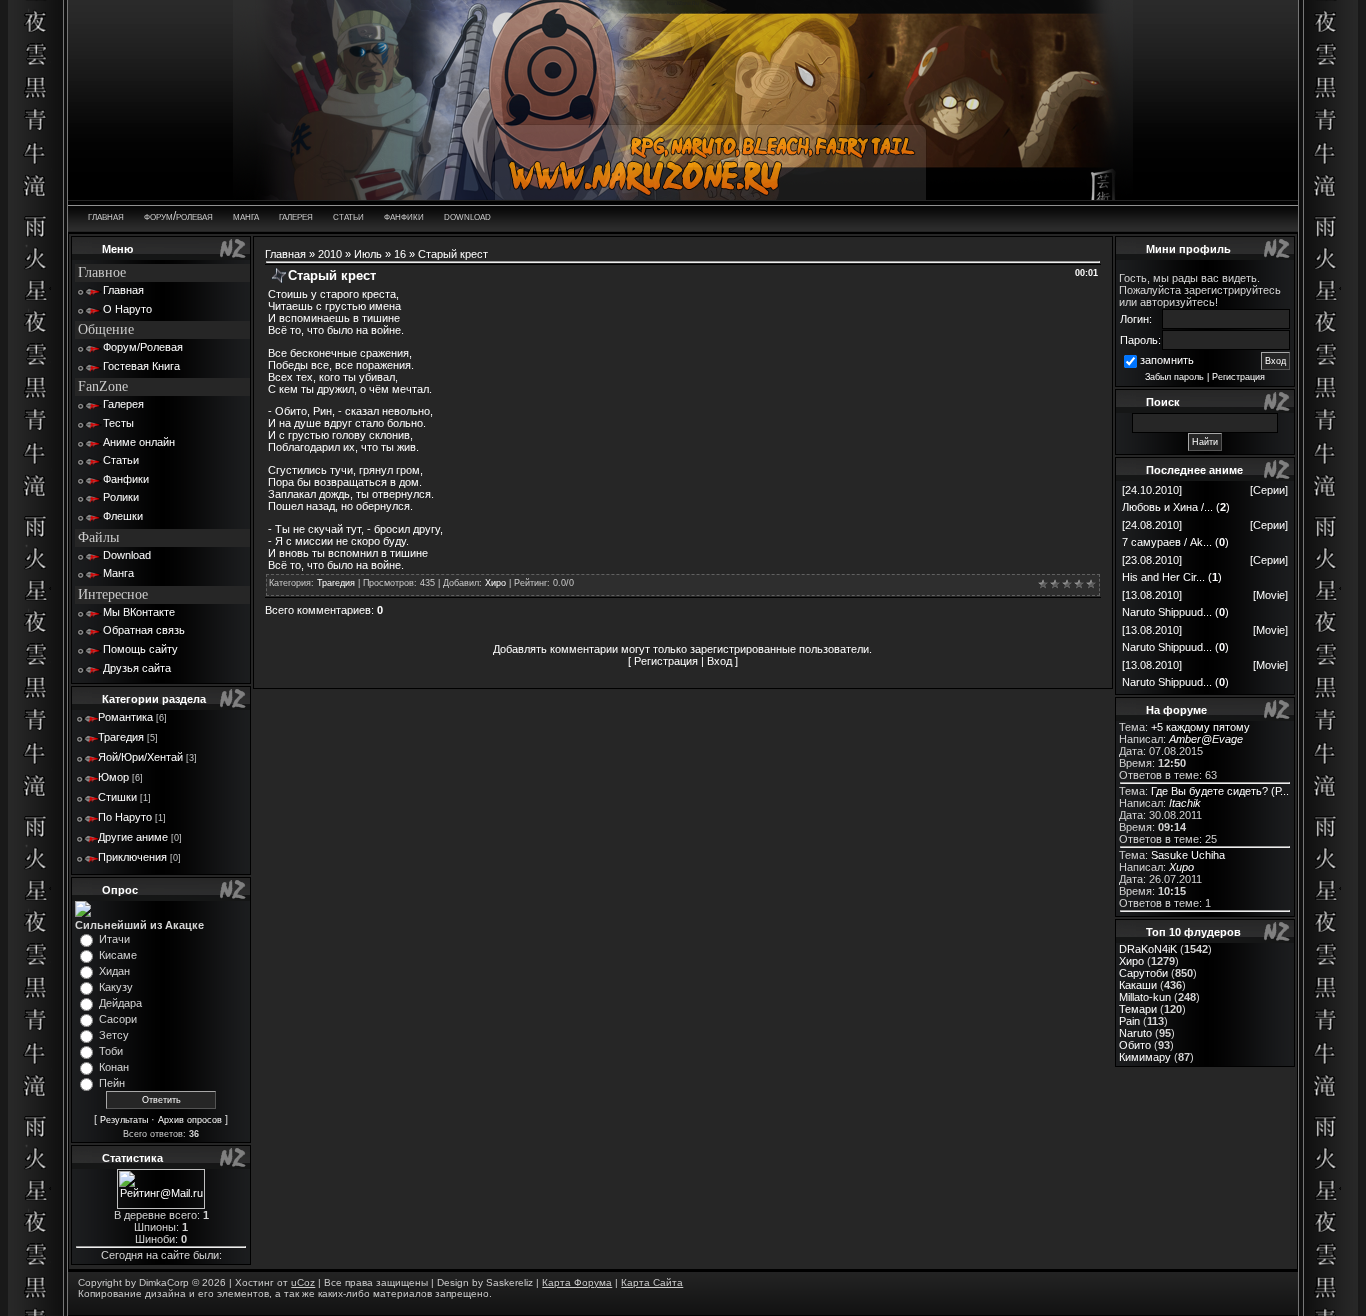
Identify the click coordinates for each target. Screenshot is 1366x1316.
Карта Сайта (652, 1282)
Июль (368, 254)
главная (106, 216)
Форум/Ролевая (143, 347)
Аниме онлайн (139, 442)
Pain (1129, 1021)
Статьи (121, 460)
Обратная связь (144, 630)
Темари (1138, 1009)
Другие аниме (133, 837)
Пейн (112, 1083)
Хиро (495, 583)
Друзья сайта (137, 668)
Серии (1269, 490)
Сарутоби (1143, 973)
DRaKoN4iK (1148, 949)
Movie (1270, 595)
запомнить (1167, 360)
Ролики (121, 497)
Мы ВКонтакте (139, 612)
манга (246, 216)
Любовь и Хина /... (1167, 507)
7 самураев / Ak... (1167, 542)
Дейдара (120, 1003)
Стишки (117, 797)
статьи (348, 216)
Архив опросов (190, 1120)
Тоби (111, 1051)
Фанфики (126, 479)
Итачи (114, 939)
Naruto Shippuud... (1167, 612)
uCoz (303, 1282)
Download (127, 555)
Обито (1135, 1045)
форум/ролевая (178, 216)
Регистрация (666, 661)
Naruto (1135, 1033)
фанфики (404, 216)
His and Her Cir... (1163, 577)
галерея (296, 216)
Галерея (123, 404)
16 (400, 254)
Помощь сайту (140, 649)
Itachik (1185, 803)
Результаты (124, 1120)
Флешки (123, 516)
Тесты (118, 423)
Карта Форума (577, 1282)
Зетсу (114, 1035)
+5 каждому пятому (1200, 727)
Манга (118, 573)
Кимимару (1145, 1057)
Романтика (125, 717)
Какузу (116, 987)
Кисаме (118, 955)
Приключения (132, 857)
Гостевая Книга (141, 366)
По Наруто (125, 817)
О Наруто (127, 309)
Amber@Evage (1206, 739)
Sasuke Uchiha (1188, 855)
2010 (330, 254)
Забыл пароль (1174, 377)
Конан (114, 1067)
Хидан (114, 971)
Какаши (1138, 985)
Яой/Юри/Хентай (140, 757)
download (467, 216)
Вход (719, 661)
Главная (123, 290)
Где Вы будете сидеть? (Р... (1220, 791)
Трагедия (121, 737)
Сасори (118, 1019)
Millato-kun (1145, 997)
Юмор (113, 777)
